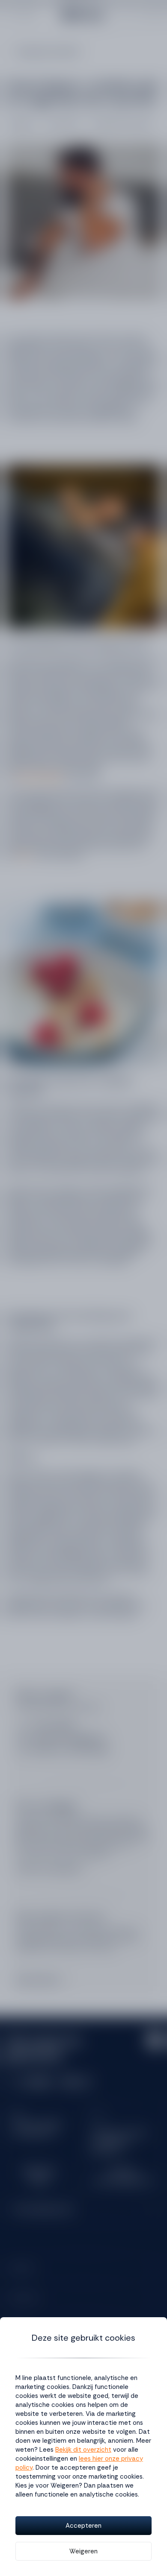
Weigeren (83, 2551)
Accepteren (83, 2526)
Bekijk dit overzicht (83, 2450)
